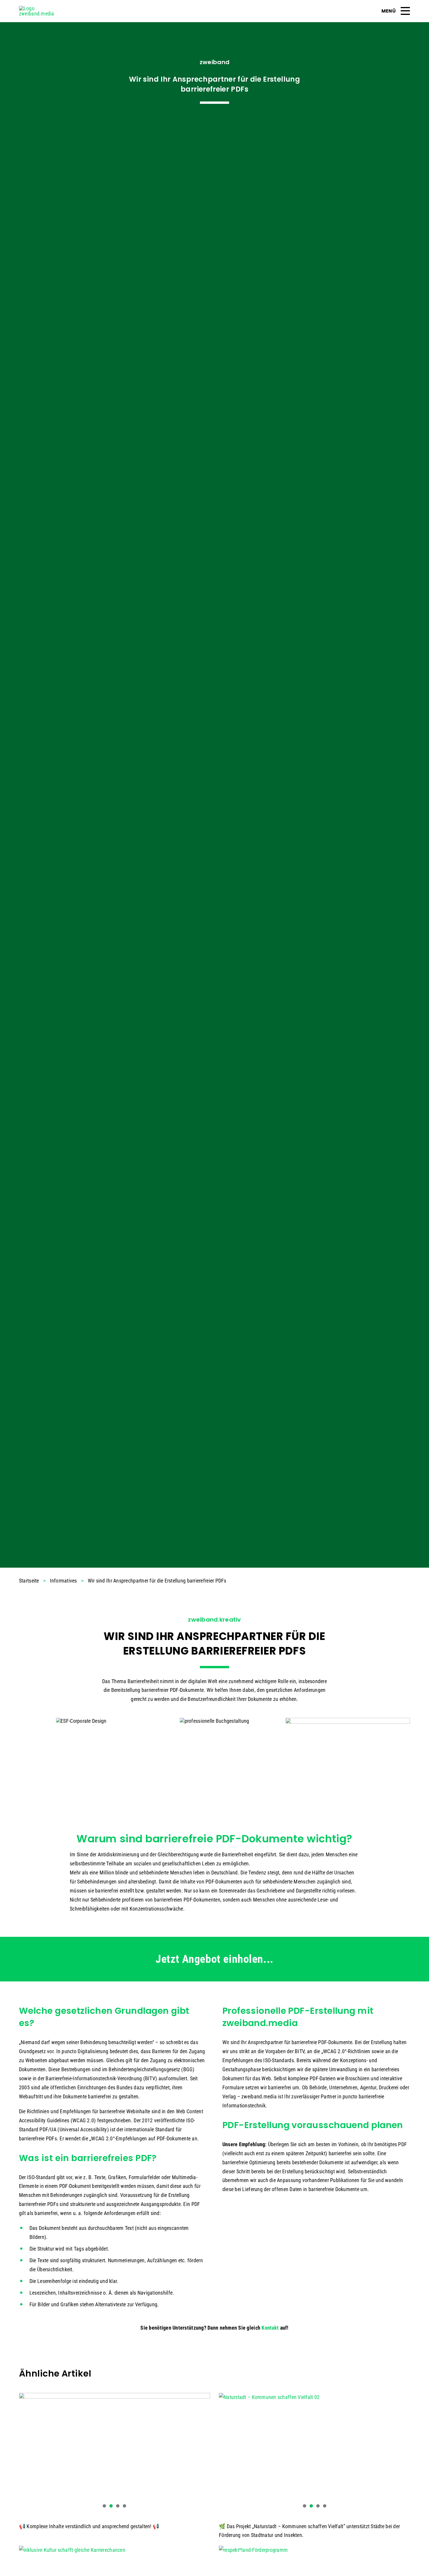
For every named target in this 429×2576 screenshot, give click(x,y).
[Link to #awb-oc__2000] (405, 11)
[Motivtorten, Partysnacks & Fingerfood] (348, 1758)
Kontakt (270, 2328)
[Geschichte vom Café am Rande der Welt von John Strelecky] (214, 1721)
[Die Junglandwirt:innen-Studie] (115, 2453)
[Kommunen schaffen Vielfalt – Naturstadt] (314, 2453)
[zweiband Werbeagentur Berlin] (42, 8)
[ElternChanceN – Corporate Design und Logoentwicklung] (81, 1721)
